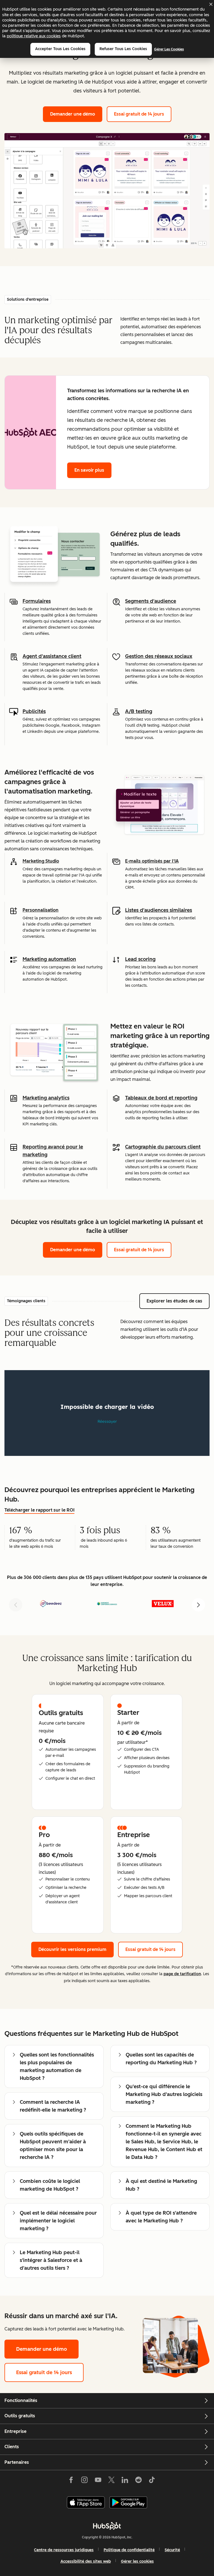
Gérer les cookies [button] (137, 2561)
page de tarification (182, 1974)
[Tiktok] (152, 2481)
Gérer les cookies (169, 49)
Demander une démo (76, 114)
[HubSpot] (107, 2526)
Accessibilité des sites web (86, 2561)
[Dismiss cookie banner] (211, 4)
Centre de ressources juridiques (64, 2550)
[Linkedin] (125, 2481)
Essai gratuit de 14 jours (139, 114)
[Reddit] (138, 2481)
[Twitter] (111, 2481)
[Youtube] (98, 2481)
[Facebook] (71, 2481)
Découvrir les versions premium (76, 1949)
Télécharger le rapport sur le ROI (39, 1510)
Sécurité (172, 2550)
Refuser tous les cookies (123, 49)
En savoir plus (89, 470)
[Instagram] (84, 2481)
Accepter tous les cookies (60, 49)
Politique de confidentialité (129, 2550)
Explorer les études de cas (174, 1301)
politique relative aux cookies (34, 36)
